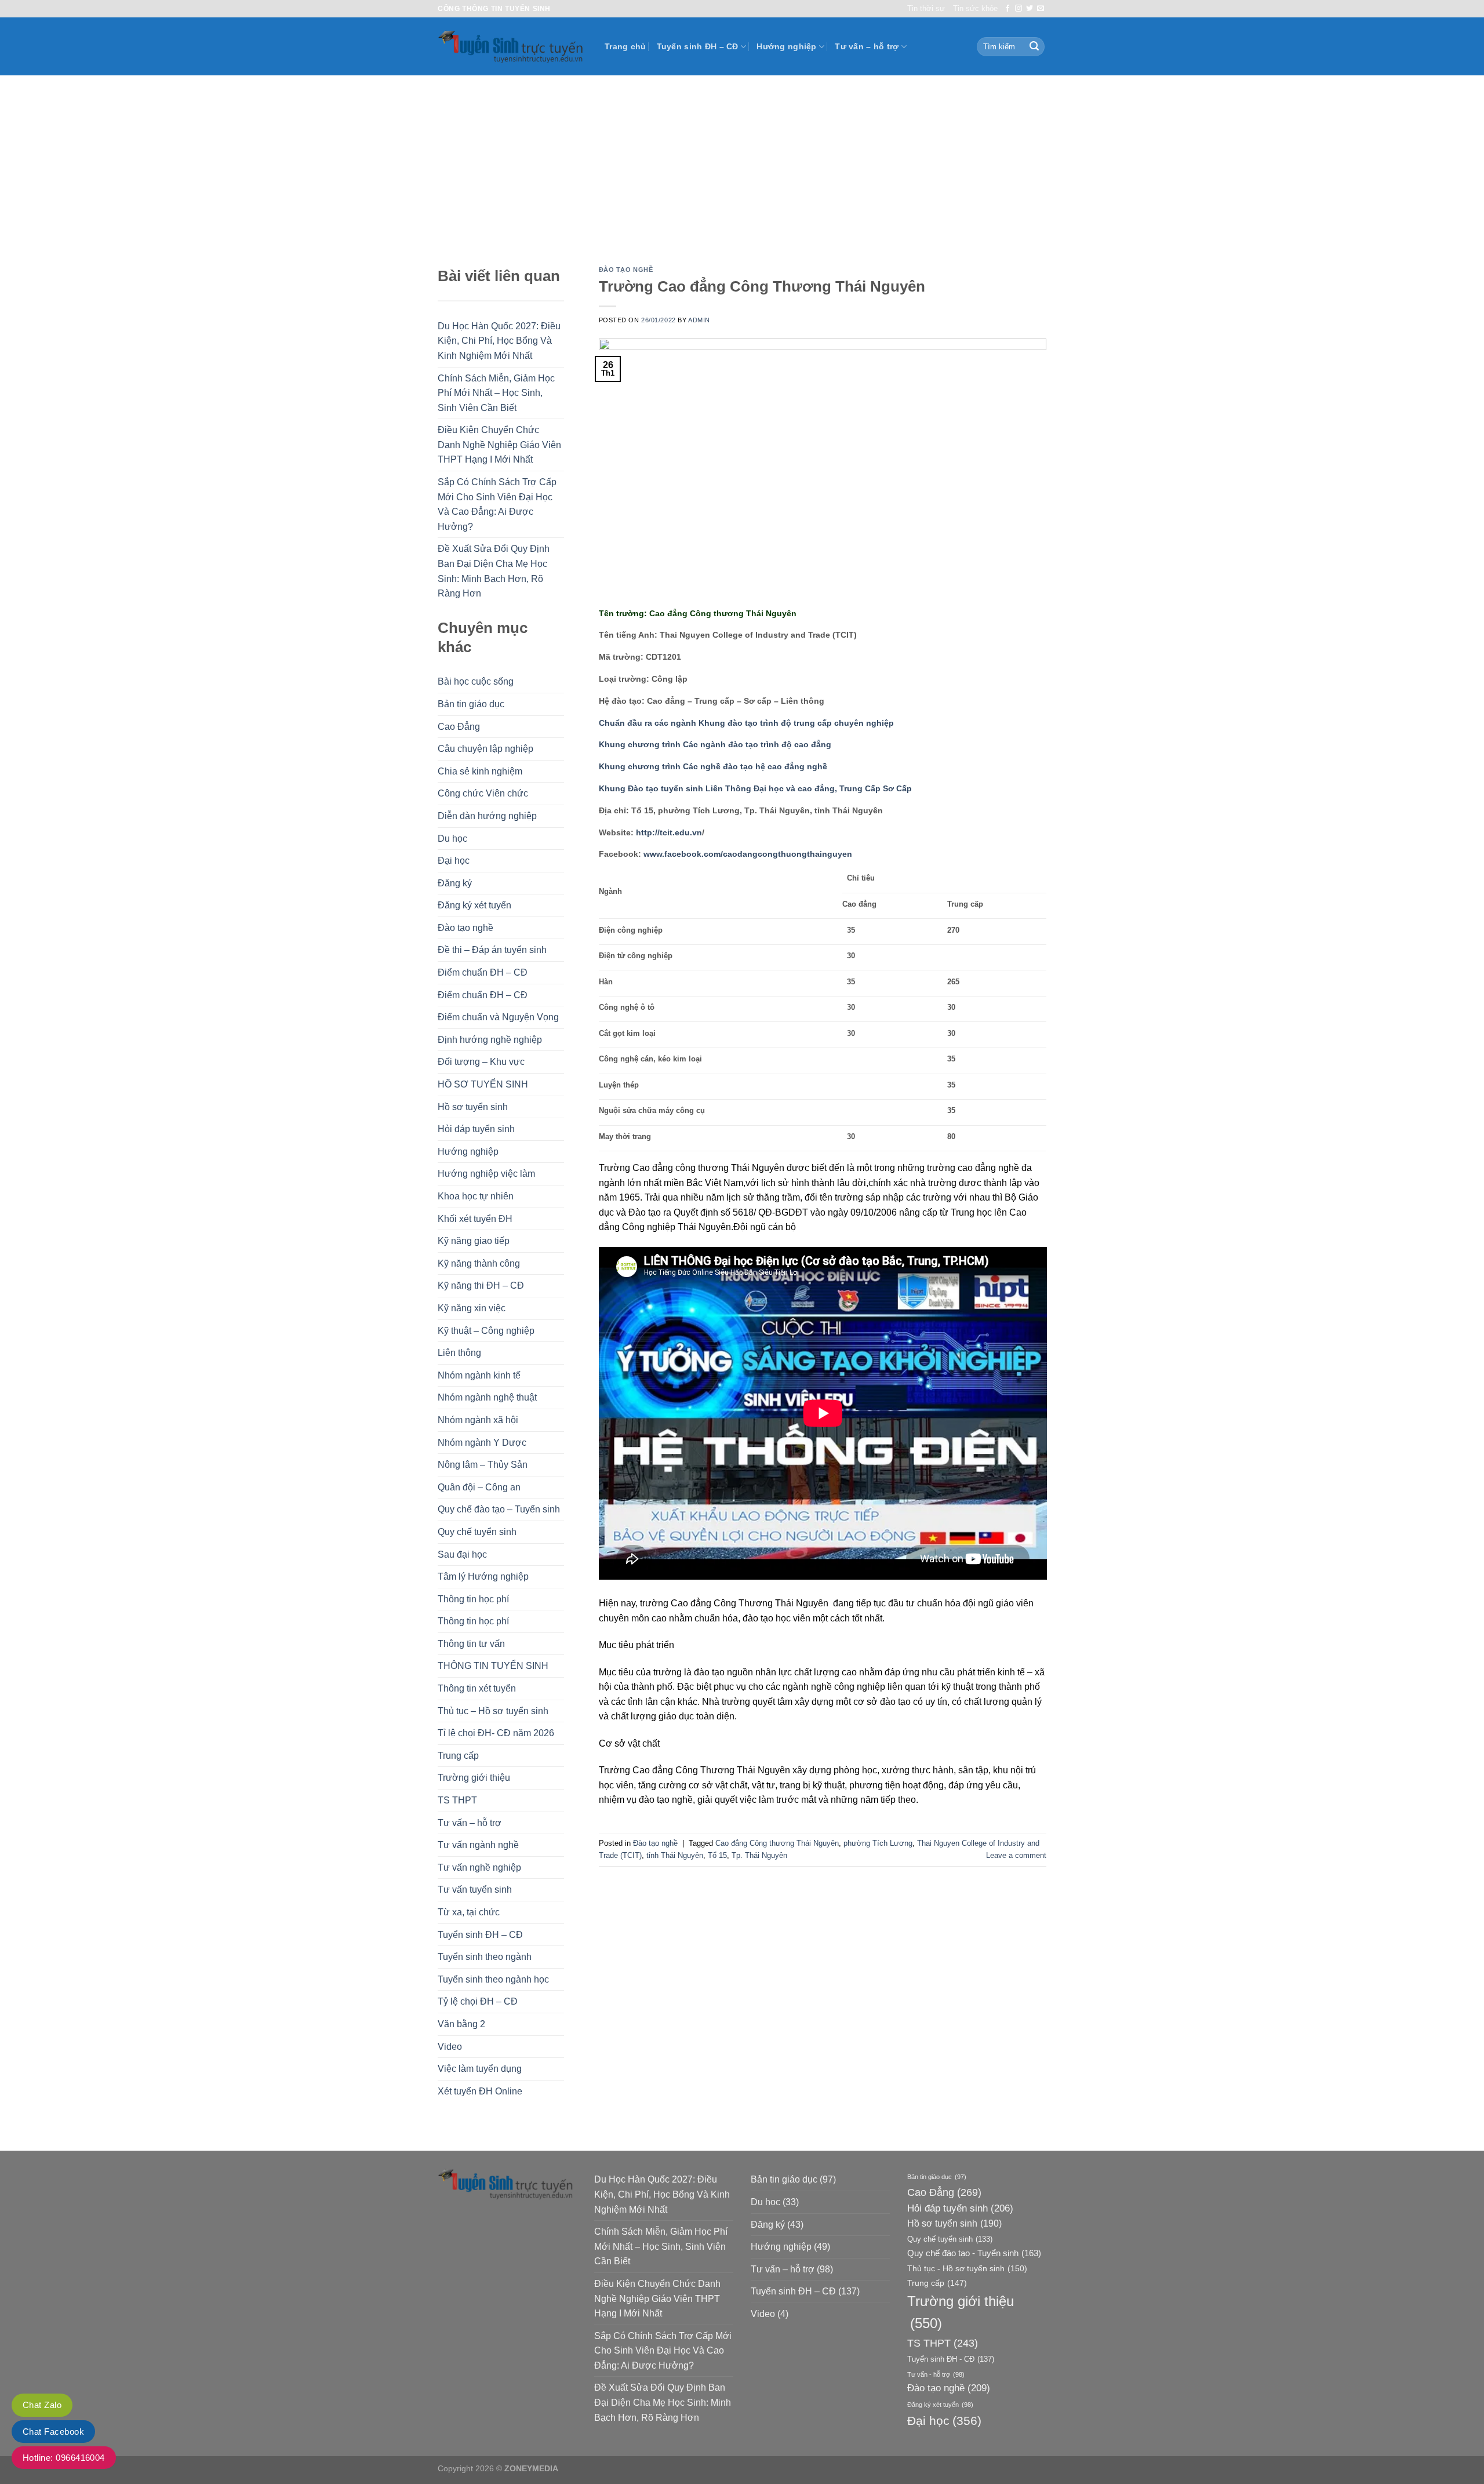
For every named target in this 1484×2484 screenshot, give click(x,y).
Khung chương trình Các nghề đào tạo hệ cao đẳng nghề (713, 766)
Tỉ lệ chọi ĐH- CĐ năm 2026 (496, 1733)
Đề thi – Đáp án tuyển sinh (492, 950)
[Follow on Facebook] (1007, 9)
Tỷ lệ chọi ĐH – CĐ (478, 2001)
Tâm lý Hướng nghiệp (483, 1576)
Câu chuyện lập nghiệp (485, 749)
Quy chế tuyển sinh (477, 1532)
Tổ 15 (717, 1855)
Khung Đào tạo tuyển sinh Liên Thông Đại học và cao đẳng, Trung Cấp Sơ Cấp (755, 788)
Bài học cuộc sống (476, 681)
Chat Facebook (53, 2432)
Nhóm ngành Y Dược (482, 1443)
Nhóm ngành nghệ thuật (487, 1397)
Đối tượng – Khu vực (481, 1062)
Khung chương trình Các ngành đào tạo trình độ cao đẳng (715, 744)
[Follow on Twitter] (1030, 9)
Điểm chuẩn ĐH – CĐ (483, 972)
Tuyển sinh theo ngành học (493, 1979)
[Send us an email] (1041, 9)
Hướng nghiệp (786, 46)
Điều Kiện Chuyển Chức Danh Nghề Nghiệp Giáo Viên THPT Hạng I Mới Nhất (499, 445)
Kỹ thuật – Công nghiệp (486, 1331)
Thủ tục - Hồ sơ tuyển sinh (967, 2268)
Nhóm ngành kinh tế (479, 1375)
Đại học (454, 861)
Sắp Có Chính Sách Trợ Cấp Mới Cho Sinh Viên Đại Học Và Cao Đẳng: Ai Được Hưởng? (497, 504)
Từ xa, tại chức (469, 1912)
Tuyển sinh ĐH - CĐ (951, 2359)
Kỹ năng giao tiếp (474, 1241)
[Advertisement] (742, 162)
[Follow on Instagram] (1019, 9)
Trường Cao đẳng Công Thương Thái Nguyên (762, 286)
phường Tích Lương (878, 1843)
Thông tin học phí (473, 1599)
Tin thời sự (926, 8)
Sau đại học (462, 1554)
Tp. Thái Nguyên (759, 1855)
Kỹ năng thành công (479, 1263)
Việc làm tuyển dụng (480, 2069)
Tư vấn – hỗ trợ (867, 46)
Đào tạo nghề (465, 928)
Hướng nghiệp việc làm (486, 1174)
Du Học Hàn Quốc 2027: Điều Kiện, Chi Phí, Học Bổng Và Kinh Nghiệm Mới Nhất (499, 341)
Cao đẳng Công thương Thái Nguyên (777, 1843)
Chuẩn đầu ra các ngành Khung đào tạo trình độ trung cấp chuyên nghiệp (746, 723)
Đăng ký (455, 883)
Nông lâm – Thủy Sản (483, 1465)
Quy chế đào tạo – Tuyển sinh (499, 1509)
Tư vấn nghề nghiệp (479, 1867)
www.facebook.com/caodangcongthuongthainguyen (748, 854)
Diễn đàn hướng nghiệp (487, 816)
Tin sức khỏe (975, 8)
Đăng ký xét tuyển (474, 905)
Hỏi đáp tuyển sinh (476, 1129)
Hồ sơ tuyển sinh (473, 1107)
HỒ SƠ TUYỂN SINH (483, 1084)
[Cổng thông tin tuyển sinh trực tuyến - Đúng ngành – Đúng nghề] (512, 47)
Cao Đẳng (459, 727)
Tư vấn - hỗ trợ (936, 2374)
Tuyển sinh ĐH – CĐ (698, 46)
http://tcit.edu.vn (669, 832)
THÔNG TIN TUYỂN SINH (493, 1666)
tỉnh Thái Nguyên (675, 1855)
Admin (699, 320)
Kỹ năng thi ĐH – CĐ (481, 1285)
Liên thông (459, 1353)
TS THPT (457, 1800)
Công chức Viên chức (483, 793)
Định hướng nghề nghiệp (490, 1040)
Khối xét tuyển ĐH (475, 1219)
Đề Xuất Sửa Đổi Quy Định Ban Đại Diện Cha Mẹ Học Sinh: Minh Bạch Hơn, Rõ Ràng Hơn (494, 571)
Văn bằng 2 (461, 2024)
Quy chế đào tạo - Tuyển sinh (974, 2253)
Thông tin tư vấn (471, 1644)
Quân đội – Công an (479, 1487)
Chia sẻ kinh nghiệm (480, 771)
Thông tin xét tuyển (477, 1688)
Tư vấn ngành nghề (478, 1845)
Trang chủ (625, 46)
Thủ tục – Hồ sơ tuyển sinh (493, 1711)
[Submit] (1034, 47)
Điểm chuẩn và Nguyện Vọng (498, 1017)
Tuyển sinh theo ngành (485, 1957)
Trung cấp (458, 1756)
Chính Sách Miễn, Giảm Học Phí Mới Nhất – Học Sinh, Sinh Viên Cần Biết (496, 393)
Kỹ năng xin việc (472, 1308)
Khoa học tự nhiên (476, 1196)
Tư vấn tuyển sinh (475, 1890)
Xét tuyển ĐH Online (480, 2091)
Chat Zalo (42, 2405)
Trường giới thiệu (474, 1778)
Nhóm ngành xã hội (478, 1420)
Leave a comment (1016, 1855)
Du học (452, 839)
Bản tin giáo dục (471, 704)
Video (450, 2047)
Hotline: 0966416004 (64, 2458)
